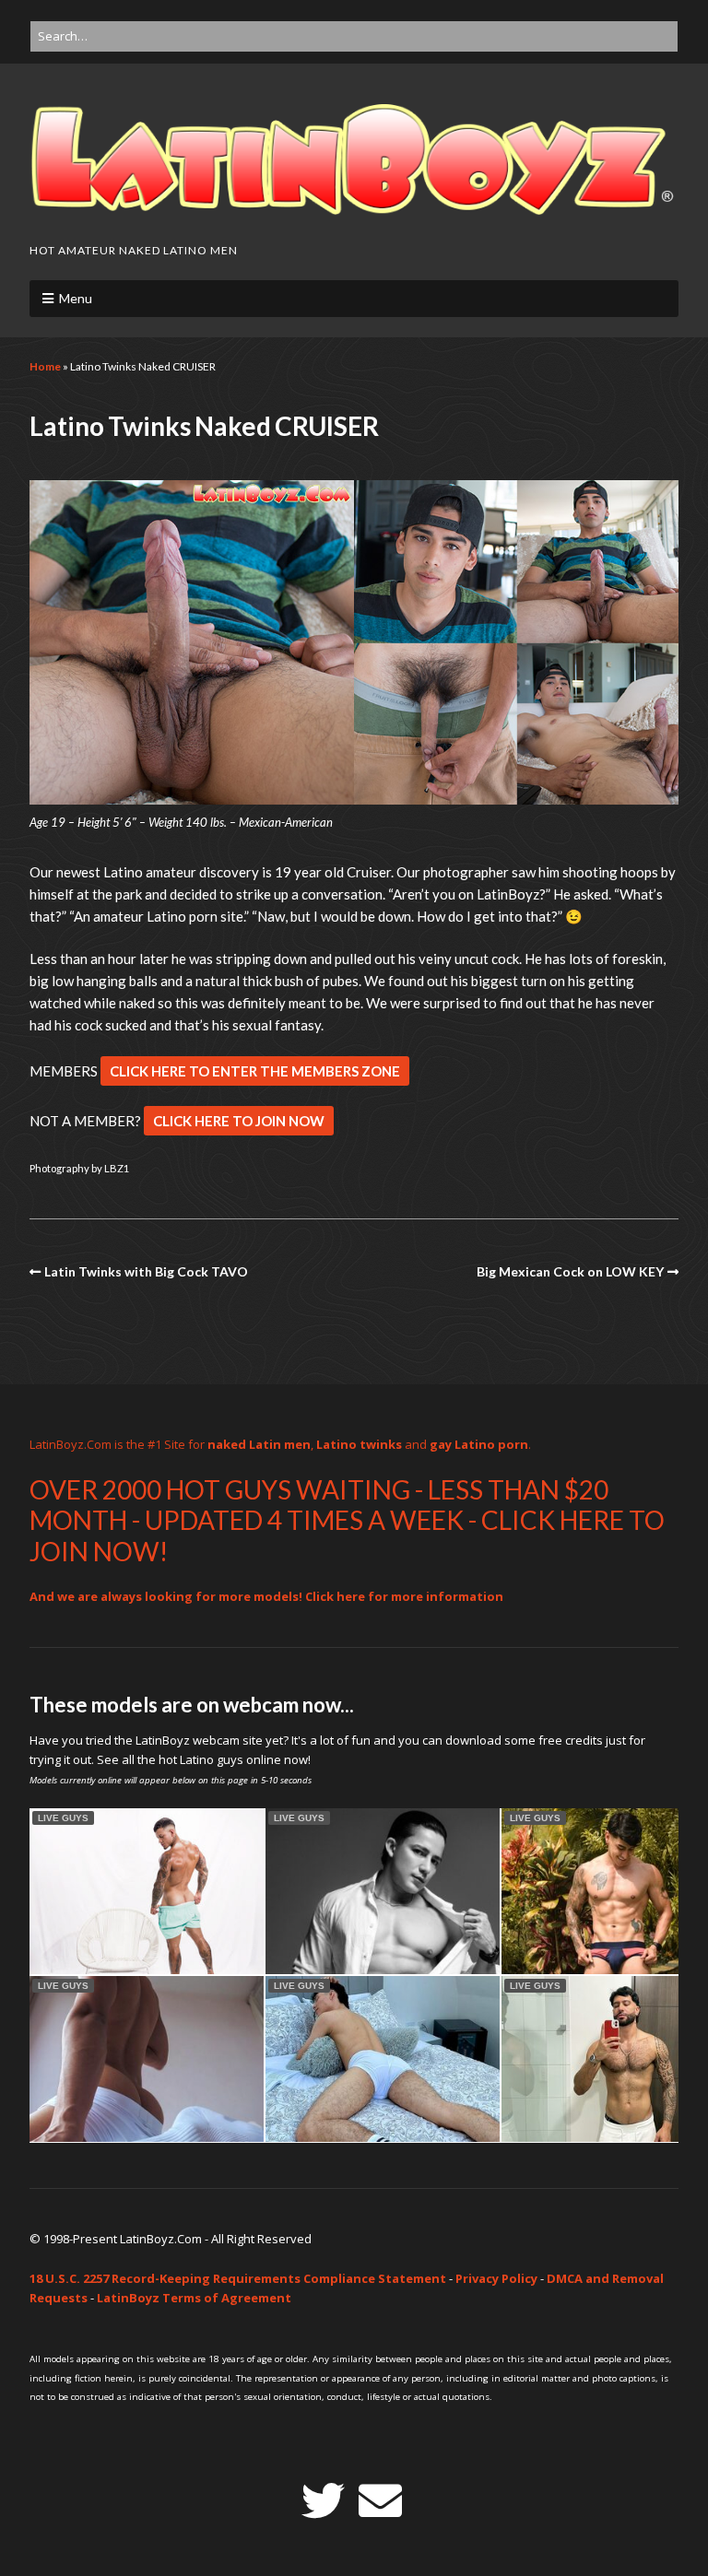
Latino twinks (359, 1444)
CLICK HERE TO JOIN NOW (239, 1121)
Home (45, 366)
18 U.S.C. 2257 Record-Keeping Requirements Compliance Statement (238, 2278)
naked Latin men (259, 1444)
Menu (76, 298)
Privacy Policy (496, 2278)
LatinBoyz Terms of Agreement (194, 2298)
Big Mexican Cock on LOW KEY (570, 1271)
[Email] (380, 2501)
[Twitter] (323, 2501)
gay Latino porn (479, 1444)
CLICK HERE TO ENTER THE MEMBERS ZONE (255, 1071)
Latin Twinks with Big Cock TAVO (146, 1271)
